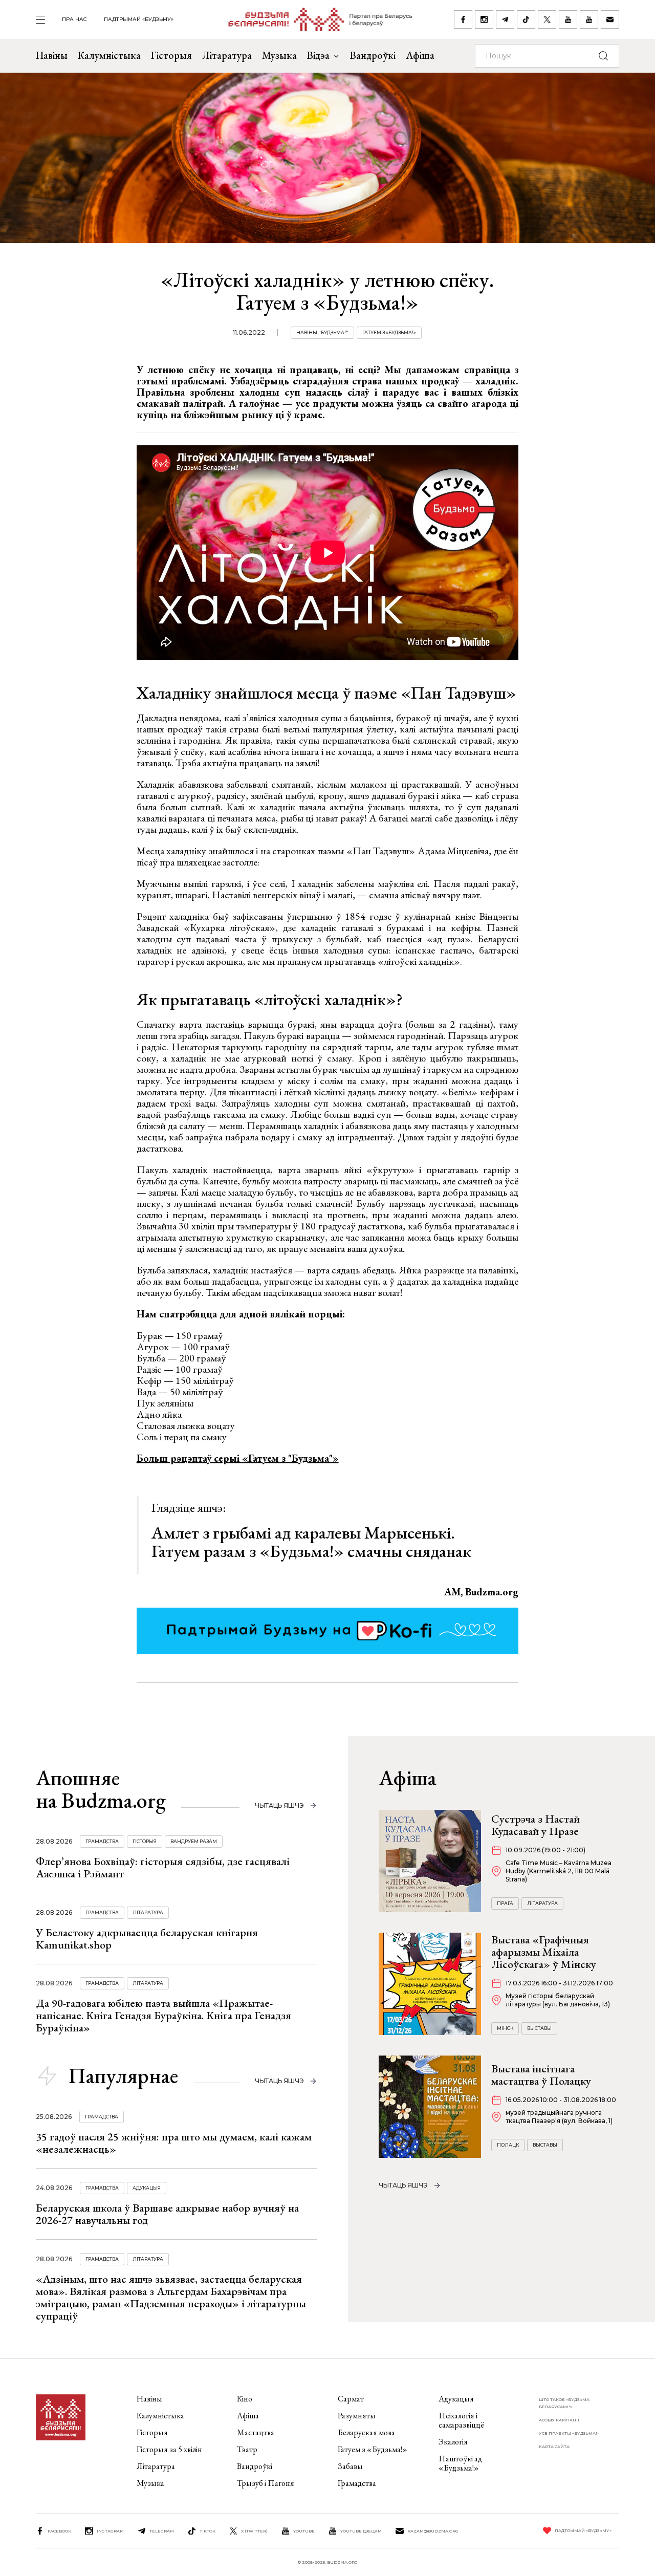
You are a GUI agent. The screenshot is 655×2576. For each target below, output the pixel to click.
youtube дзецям (361, 2531)
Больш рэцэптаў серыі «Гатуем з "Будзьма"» (238, 1458)
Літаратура (227, 55)
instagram (110, 2531)
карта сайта (554, 2447)
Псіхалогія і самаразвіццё (461, 2420)
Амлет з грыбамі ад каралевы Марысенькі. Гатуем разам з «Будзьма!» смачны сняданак (311, 1542)
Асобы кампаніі (559, 2420)
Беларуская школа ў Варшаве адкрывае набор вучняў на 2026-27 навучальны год (167, 2214)
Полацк (508, 2145)
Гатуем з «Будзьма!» (389, 332)
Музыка (279, 55)
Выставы (539, 2028)
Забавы (350, 2466)
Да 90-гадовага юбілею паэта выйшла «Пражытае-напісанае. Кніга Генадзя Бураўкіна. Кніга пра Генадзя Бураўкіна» (163, 2015)
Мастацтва (256, 2432)
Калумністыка (109, 55)
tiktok (208, 2531)
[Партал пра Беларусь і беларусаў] (314, 19)
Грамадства (102, 1841)
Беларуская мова (366, 2432)
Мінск (505, 2028)
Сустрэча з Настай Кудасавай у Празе (536, 1825)
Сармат (351, 2399)
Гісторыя (171, 55)
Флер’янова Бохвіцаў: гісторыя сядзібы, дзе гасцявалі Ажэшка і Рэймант (163, 1867)
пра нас (74, 19)
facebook (59, 2531)
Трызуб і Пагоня (266, 2483)
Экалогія (453, 2442)
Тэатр (247, 2449)
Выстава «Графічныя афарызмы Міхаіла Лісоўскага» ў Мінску (544, 1952)
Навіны (52, 55)
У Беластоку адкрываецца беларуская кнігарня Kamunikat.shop (147, 1939)
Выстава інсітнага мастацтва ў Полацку (541, 2075)
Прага (505, 1903)
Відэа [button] (318, 55)
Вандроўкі (373, 55)
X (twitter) (254, 2531)
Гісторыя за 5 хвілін (169, 2449)
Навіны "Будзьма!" (322, 332)
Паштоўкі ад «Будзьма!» (460, 2463)
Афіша (420, 55)
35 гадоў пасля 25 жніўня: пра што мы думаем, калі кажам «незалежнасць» (174, 2143)
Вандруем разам (194, 1841)
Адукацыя (147, 2188)
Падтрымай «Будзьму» (139, 19)
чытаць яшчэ (279, 1805)
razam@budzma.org (433, 2531)
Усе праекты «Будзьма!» (569, 2433)
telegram (162, 2531)
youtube (304, 2531)
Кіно (245, 2399)
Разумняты (357, 2416)
